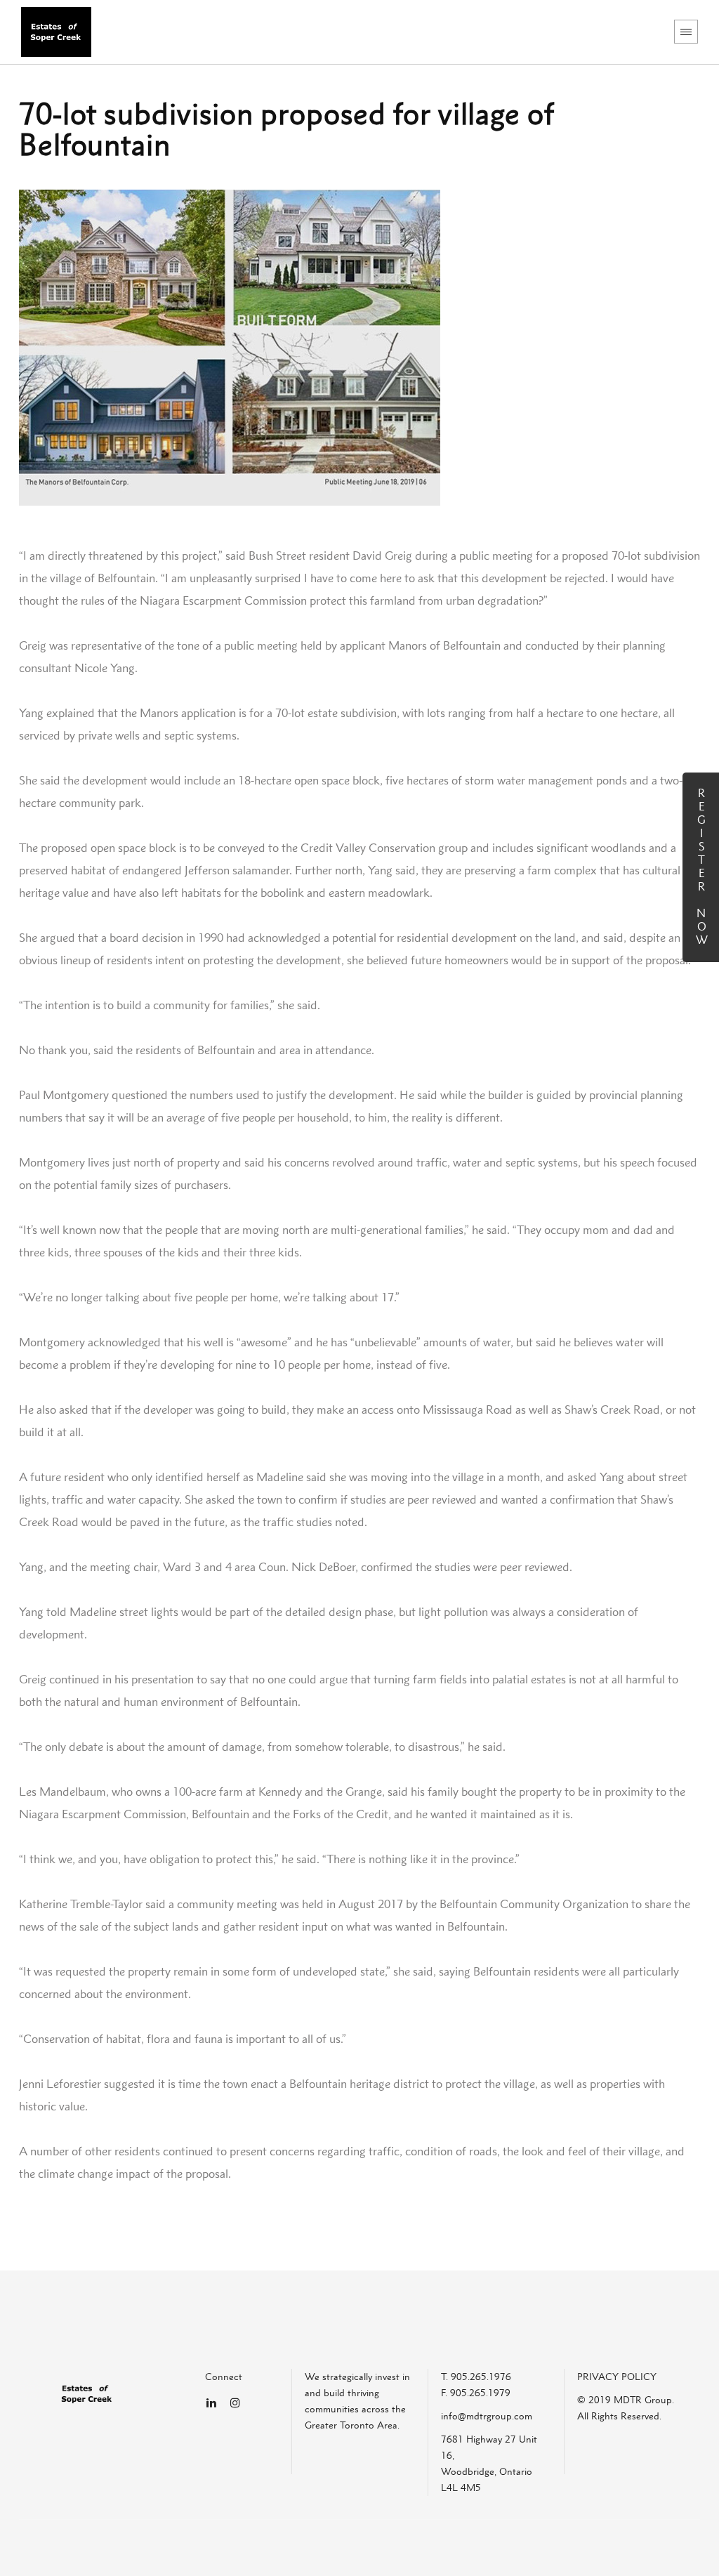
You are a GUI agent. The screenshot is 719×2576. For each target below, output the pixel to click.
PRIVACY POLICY (617, 2377)
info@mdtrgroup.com (487, 2416)
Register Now (701, 867)
